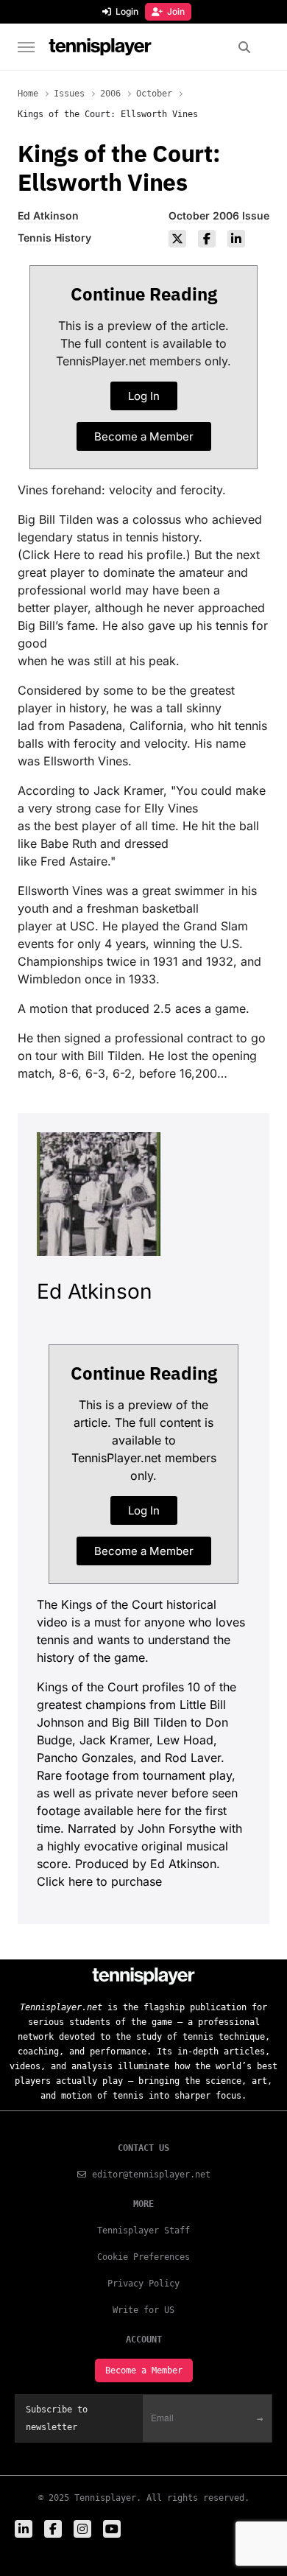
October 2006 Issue (219, 215)
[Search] (245, 47)
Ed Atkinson (48, 215)
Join (176, 11)
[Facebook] (207, 239)
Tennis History (54, 238)
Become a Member (144, 2370)
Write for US (143, 2310)
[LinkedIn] (236, 239)
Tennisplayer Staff (143, 2231)
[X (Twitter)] (177, 239)
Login (127, 11)
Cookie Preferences (143, 2257)
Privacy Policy (143, 2284)
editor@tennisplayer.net (151, 2175)
